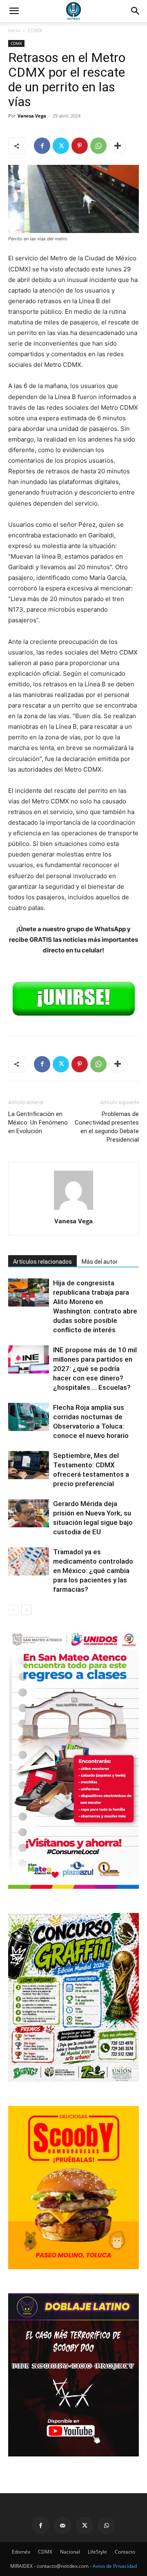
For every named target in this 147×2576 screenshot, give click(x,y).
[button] (136, 11)
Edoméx (21, 2552)
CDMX (35, 30)
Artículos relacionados (42, 1262)
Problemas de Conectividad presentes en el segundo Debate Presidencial (107, 1127)
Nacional (70, 2552)
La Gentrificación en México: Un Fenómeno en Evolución (38, 1123)
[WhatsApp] (98, 146)
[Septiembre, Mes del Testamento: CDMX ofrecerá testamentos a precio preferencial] (29, 1465)
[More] (118, 146)
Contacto (125, 2552)
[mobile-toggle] (14, 11)
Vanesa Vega (32, 116)
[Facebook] (42, 146)
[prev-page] (13, 1610)
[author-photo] (73, 1210)
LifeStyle (97, 2552)
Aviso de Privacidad (115, 2566)
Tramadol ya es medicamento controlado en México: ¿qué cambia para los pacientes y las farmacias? (93, 1571)
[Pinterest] (80, 146)
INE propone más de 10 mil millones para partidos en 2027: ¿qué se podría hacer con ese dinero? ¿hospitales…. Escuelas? (95, 1369)
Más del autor (100, 1262)
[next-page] (26, 1610)
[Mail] (62, 2525)
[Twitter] (61, 146)
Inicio (14, 30)
